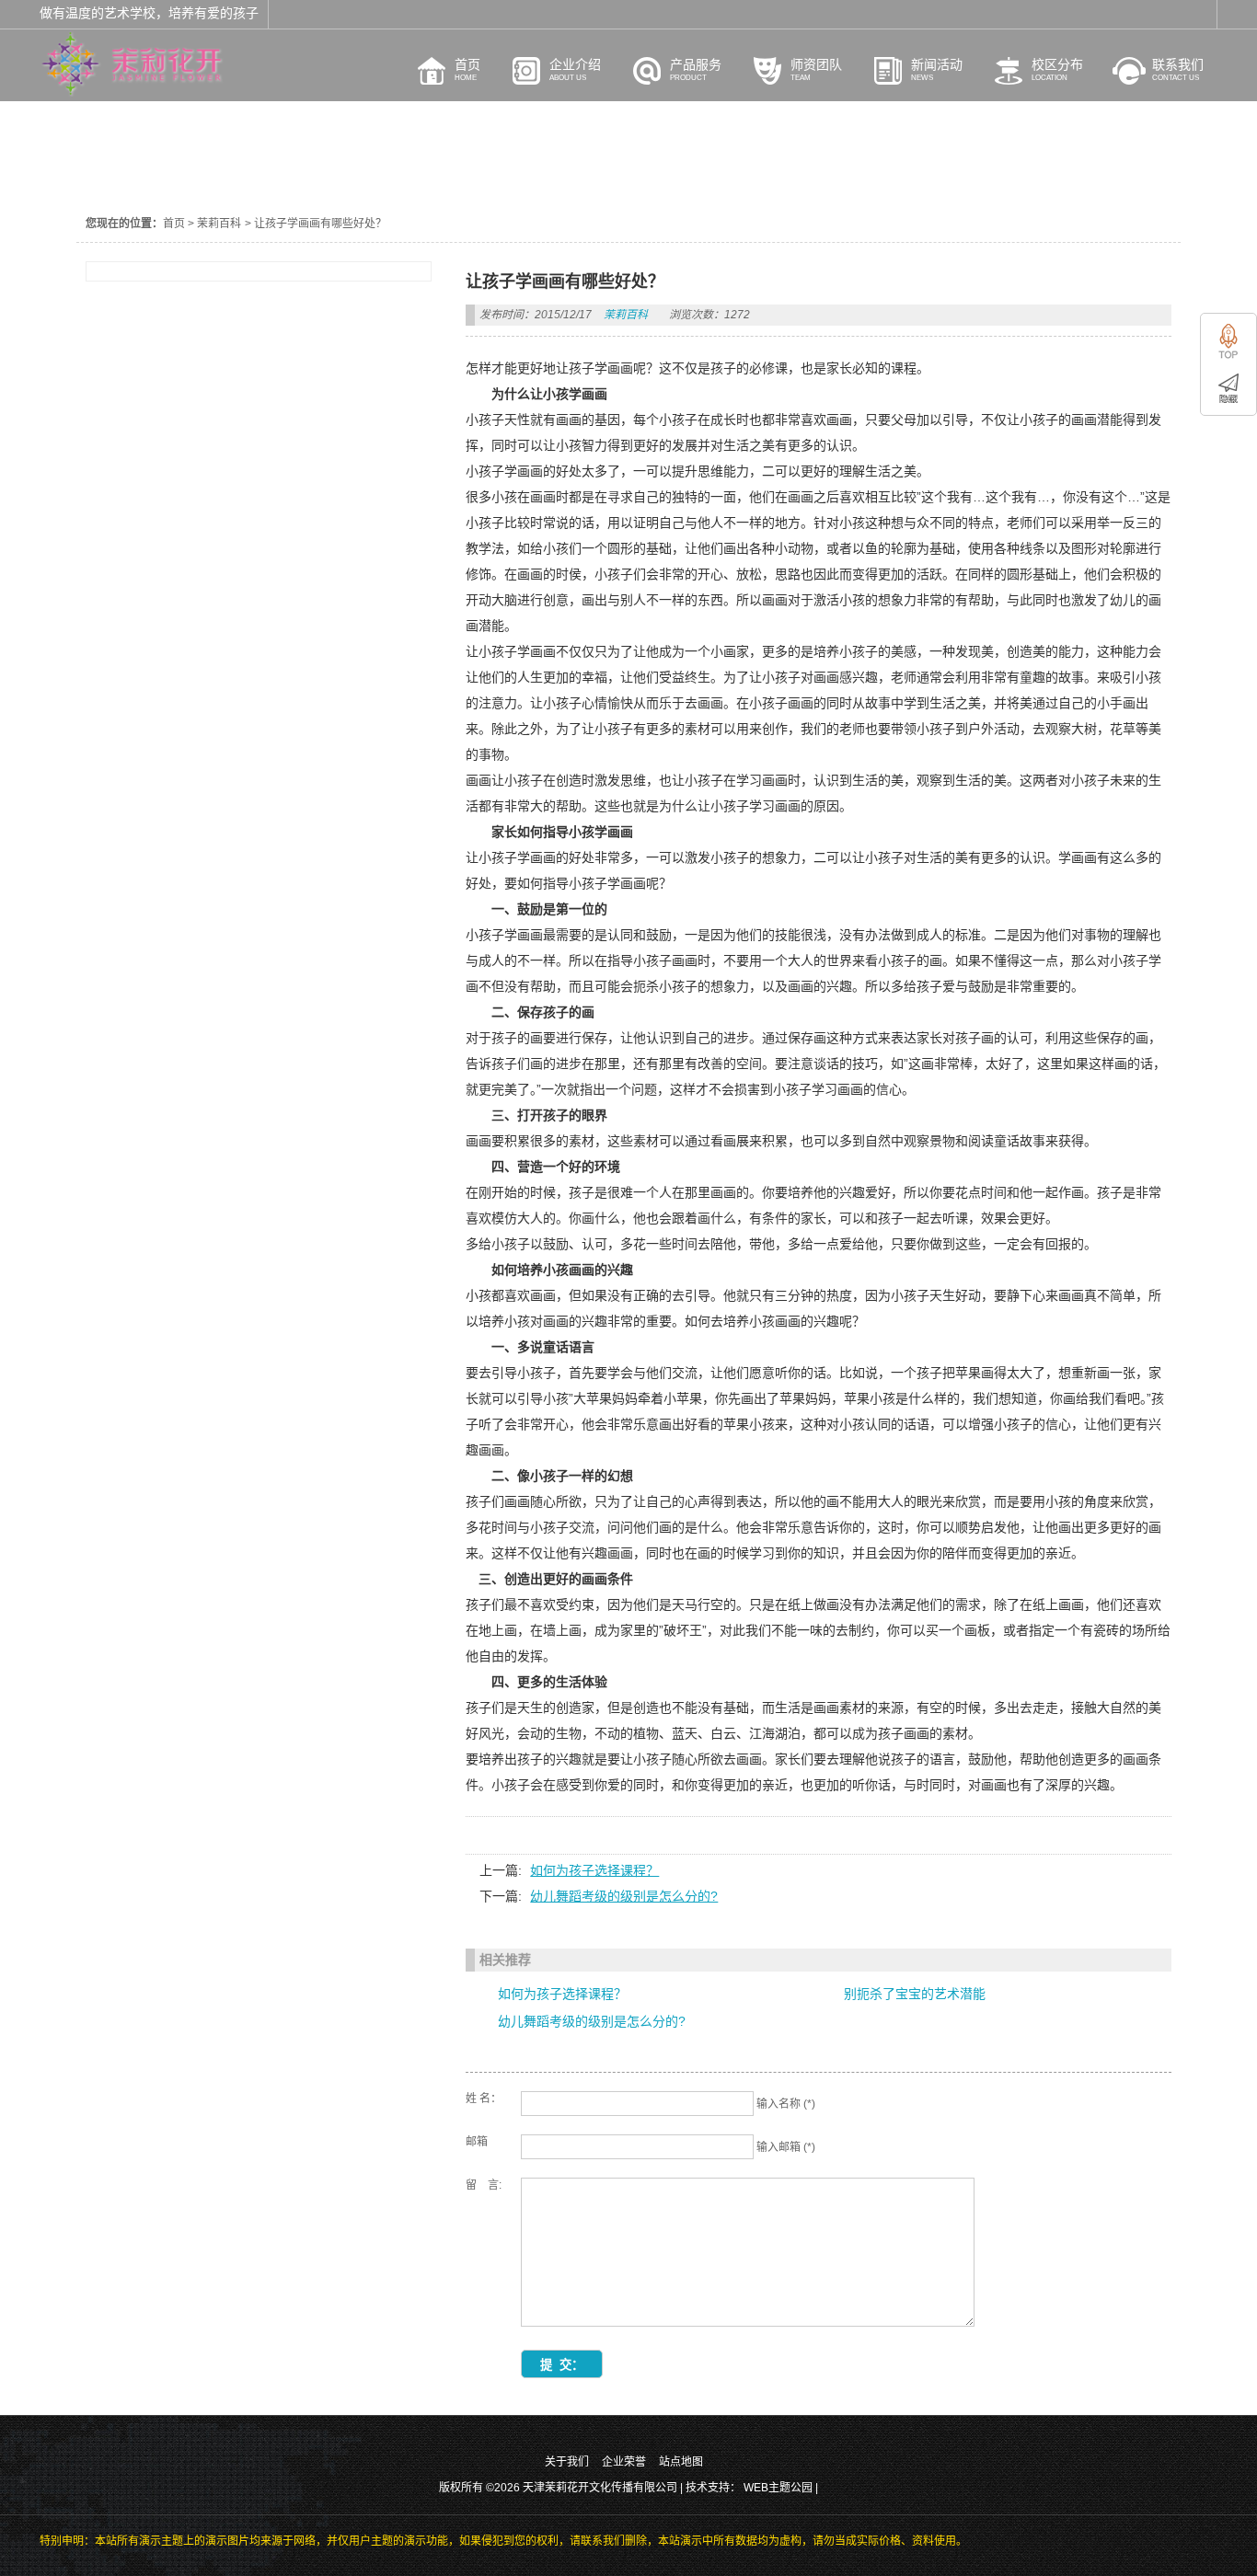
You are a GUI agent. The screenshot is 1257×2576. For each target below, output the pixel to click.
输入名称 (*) (786, 2104)
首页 (174, 224)
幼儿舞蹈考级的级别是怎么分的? (624, 1896)
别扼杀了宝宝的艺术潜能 (915, 1994)
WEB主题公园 (778, 2488)
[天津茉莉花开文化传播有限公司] (132, 92)
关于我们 (567, 2462)
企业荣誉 (624, 2462)
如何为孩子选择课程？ (594, 1870)
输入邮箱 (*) (786, 2147)
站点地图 (681, 2462)
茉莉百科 (219, 224)
